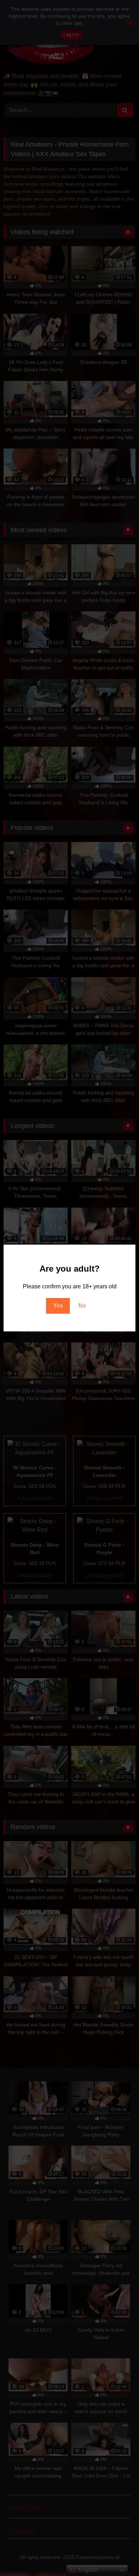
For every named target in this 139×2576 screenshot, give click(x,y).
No (82, 1306)
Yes (58, 1306)
